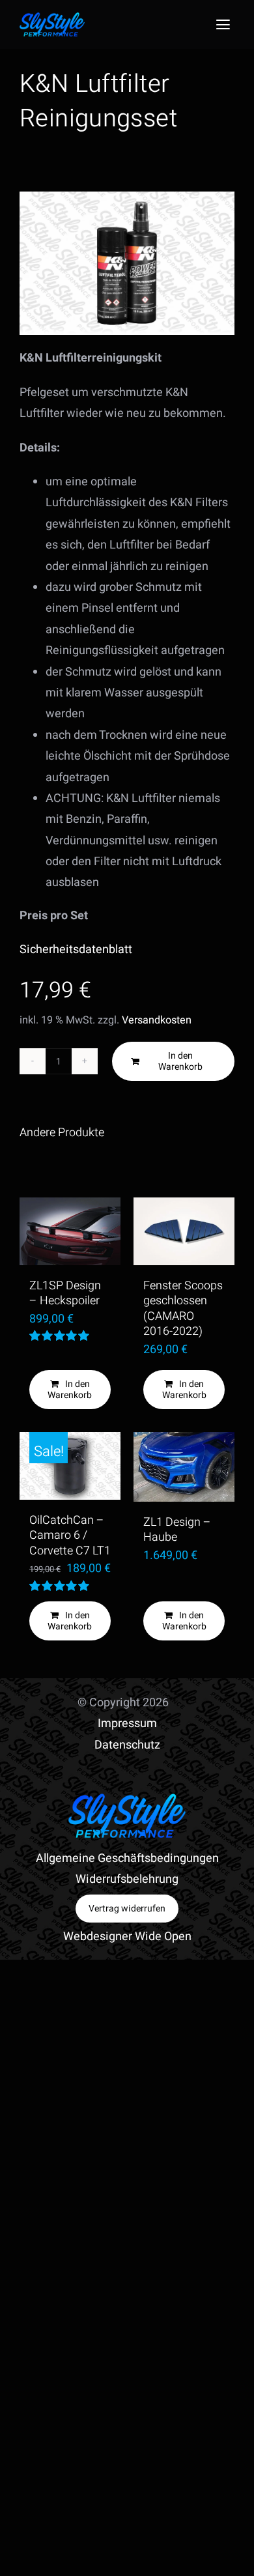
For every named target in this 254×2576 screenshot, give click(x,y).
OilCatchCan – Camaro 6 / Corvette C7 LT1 (70, 1536)
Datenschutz (127, 1745)
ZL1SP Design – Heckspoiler (65, 1294)
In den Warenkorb (180, 1061)
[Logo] (52, 18)
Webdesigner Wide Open (127, 1937)
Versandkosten (157, 1020)
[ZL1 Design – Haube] (184, 1467)
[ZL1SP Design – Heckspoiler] (70, 1231)
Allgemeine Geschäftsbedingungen (127, 1858)
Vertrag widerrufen (127, 1909)
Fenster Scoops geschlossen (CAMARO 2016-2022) (183, 1309)
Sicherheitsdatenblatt (76, 950)
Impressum (127, 1724)
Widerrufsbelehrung (127, 1879)
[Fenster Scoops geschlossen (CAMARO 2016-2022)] (184, 1231)
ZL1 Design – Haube (177, 1530)
